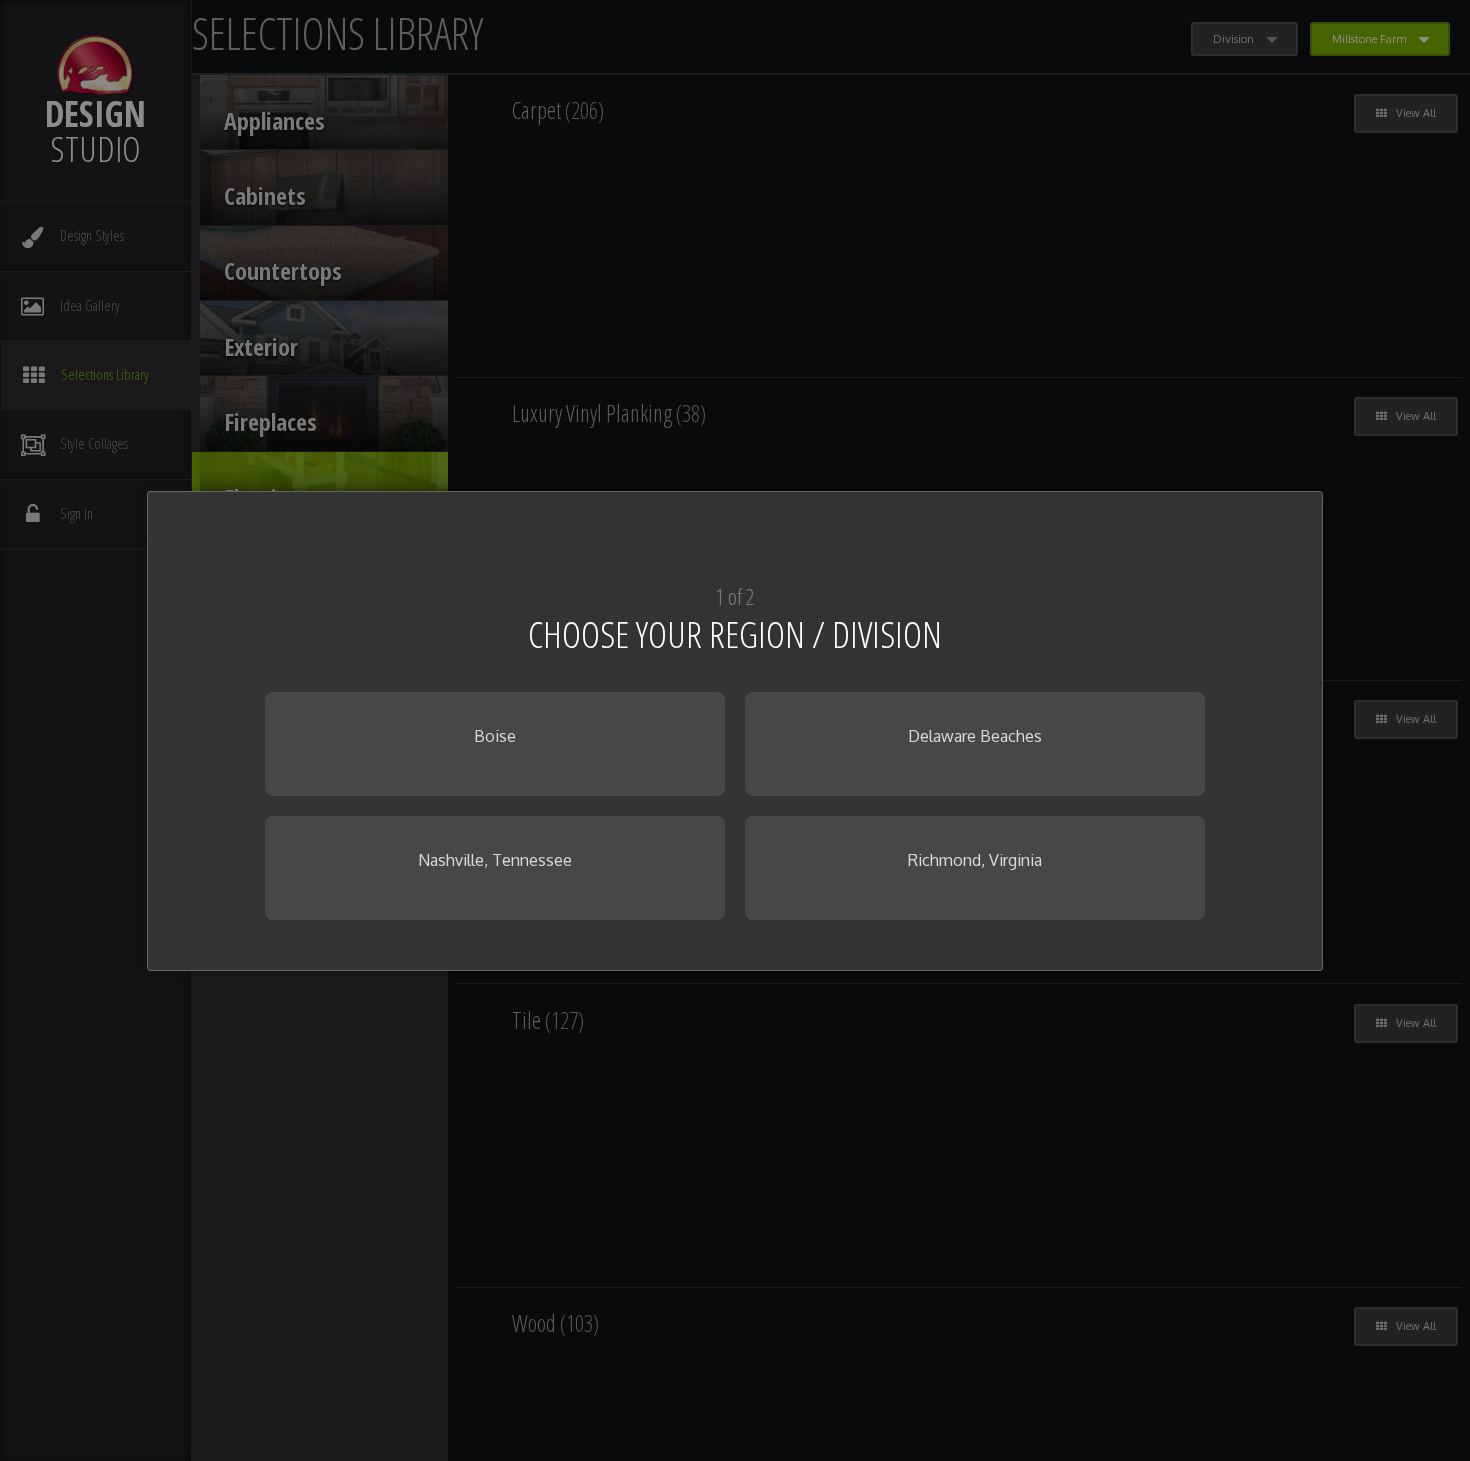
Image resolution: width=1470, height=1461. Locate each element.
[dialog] (735, 731)
